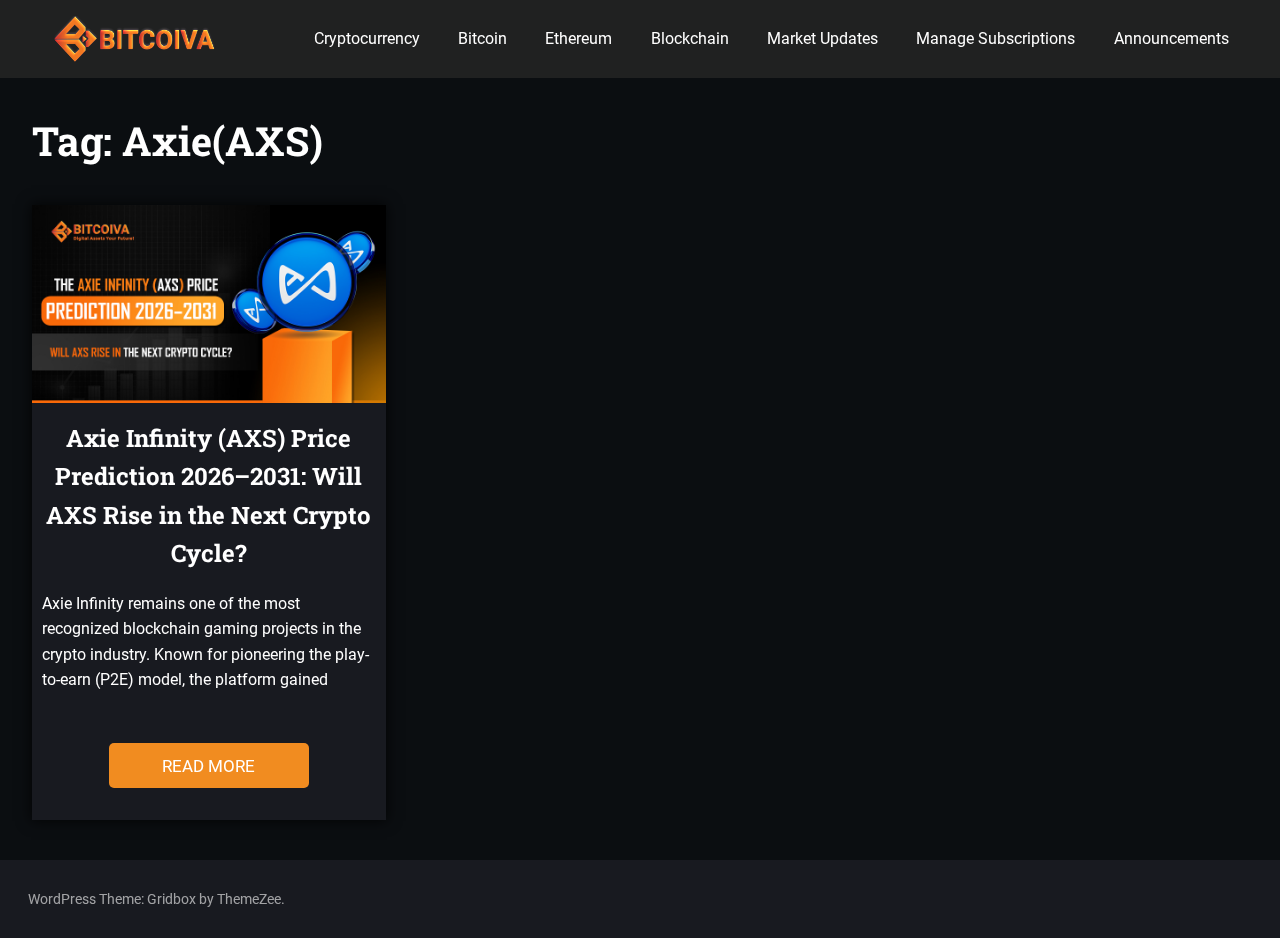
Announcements (1171, 38)
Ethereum (578, 38)
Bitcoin (482, 38)
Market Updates (822, 38)
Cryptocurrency (367, 38)
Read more (208, 766)
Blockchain (690, 38)
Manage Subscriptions (995, 38)
